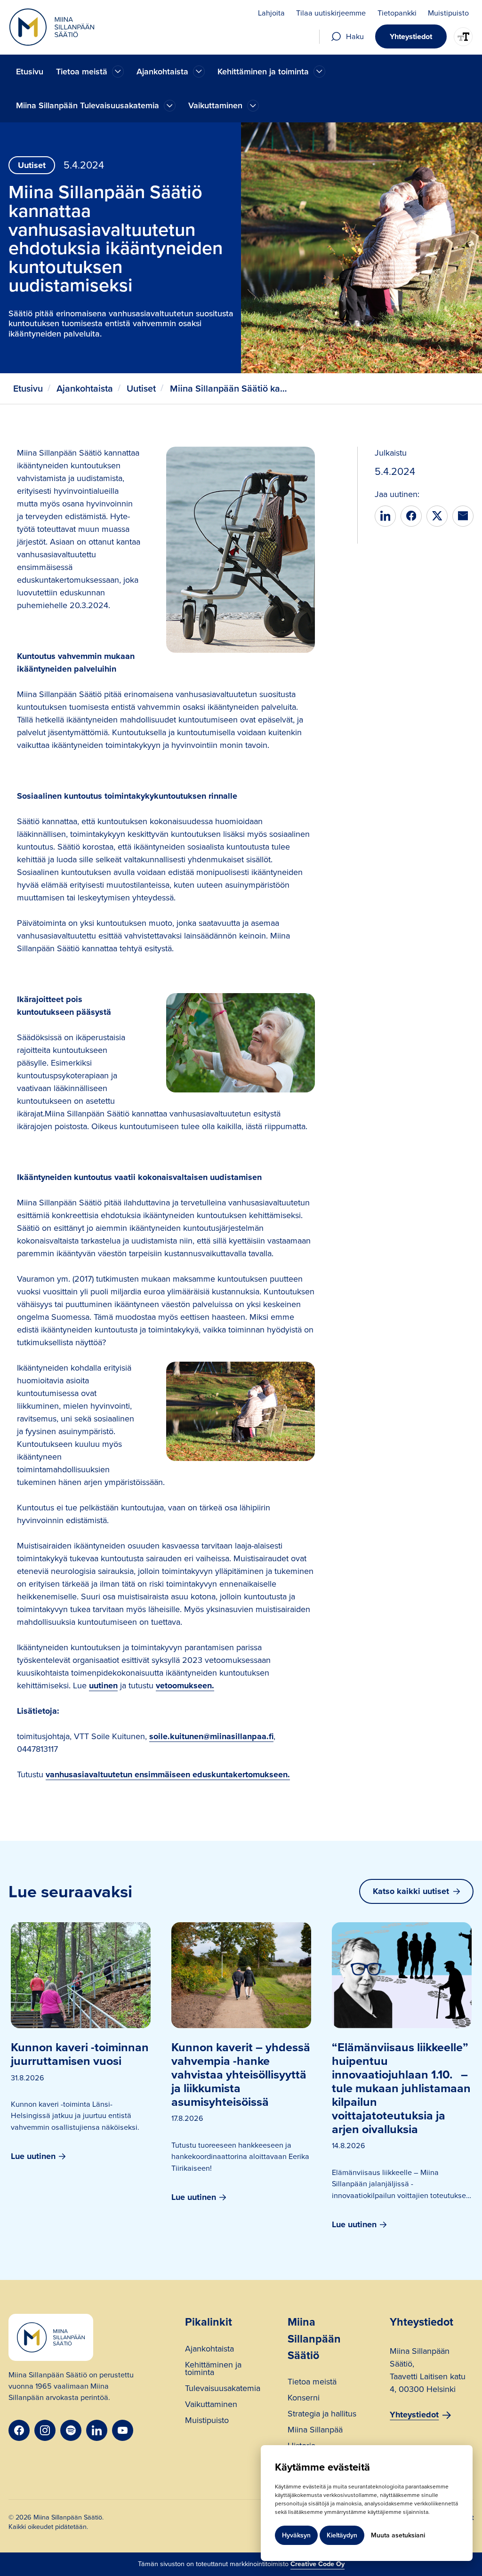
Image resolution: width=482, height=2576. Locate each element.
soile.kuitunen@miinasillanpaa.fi (211, 1736)
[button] (90, 72)
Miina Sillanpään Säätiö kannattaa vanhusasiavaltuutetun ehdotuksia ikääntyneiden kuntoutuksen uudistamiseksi (229, 389)
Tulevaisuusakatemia (223, 2389)
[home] (52, 27)
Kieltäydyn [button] (342, 2535)
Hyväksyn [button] (296, 2535)
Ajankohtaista (85, 389)
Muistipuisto (207, 2421)
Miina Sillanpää (315, 2431)
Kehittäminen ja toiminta (213, 2370)
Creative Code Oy (317, 2564)
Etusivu (30, 72)
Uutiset (141, 389)
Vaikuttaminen (211, 2405)
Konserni (304, 2399)
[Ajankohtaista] (118, 71)
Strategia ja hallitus (322, 2415)
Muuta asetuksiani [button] (398, 2535)
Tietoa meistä (312, 2383)
